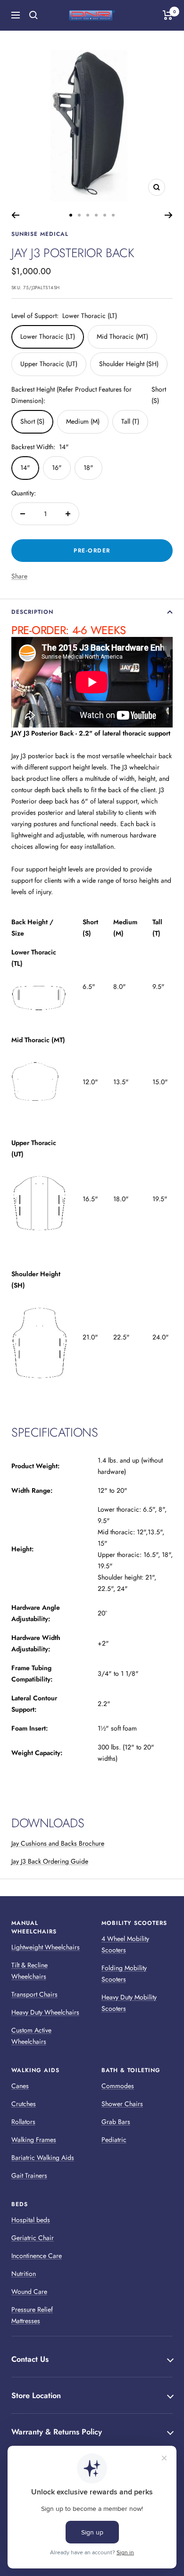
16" (57, 468)
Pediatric (114, 2140)
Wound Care (29, 2292)
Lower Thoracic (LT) (48, 336)
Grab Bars (116, 2122)
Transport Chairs (34, 1994)
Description (32, 612)
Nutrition (24, 2274)
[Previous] (15, 215)
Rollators (23, 2122)
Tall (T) (130, 421)
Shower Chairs (122, 2104)
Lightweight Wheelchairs (46, 1947)
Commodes (118, 2086)
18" (88, 468)
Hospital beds (31, 2220)
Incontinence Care (37, 2256)
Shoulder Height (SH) (129, 364)
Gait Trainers (29, 2175)
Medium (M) (83, 421)
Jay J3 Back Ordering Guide (50, 1861)
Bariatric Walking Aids (43, 2158)
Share (19, 576)
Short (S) (32, 421)
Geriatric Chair (33, 2238)
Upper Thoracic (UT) (49, 364)
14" (25, 468)
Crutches (24, 2104)
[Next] (169, 215)
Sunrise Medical (40, 234)
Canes (20, 2086)
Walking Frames (34, 2140)
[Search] (33, 15)
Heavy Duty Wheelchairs (45, 2012)
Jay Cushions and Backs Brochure (58, 1843)
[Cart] (168, 15)
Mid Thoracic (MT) (122, 336)
